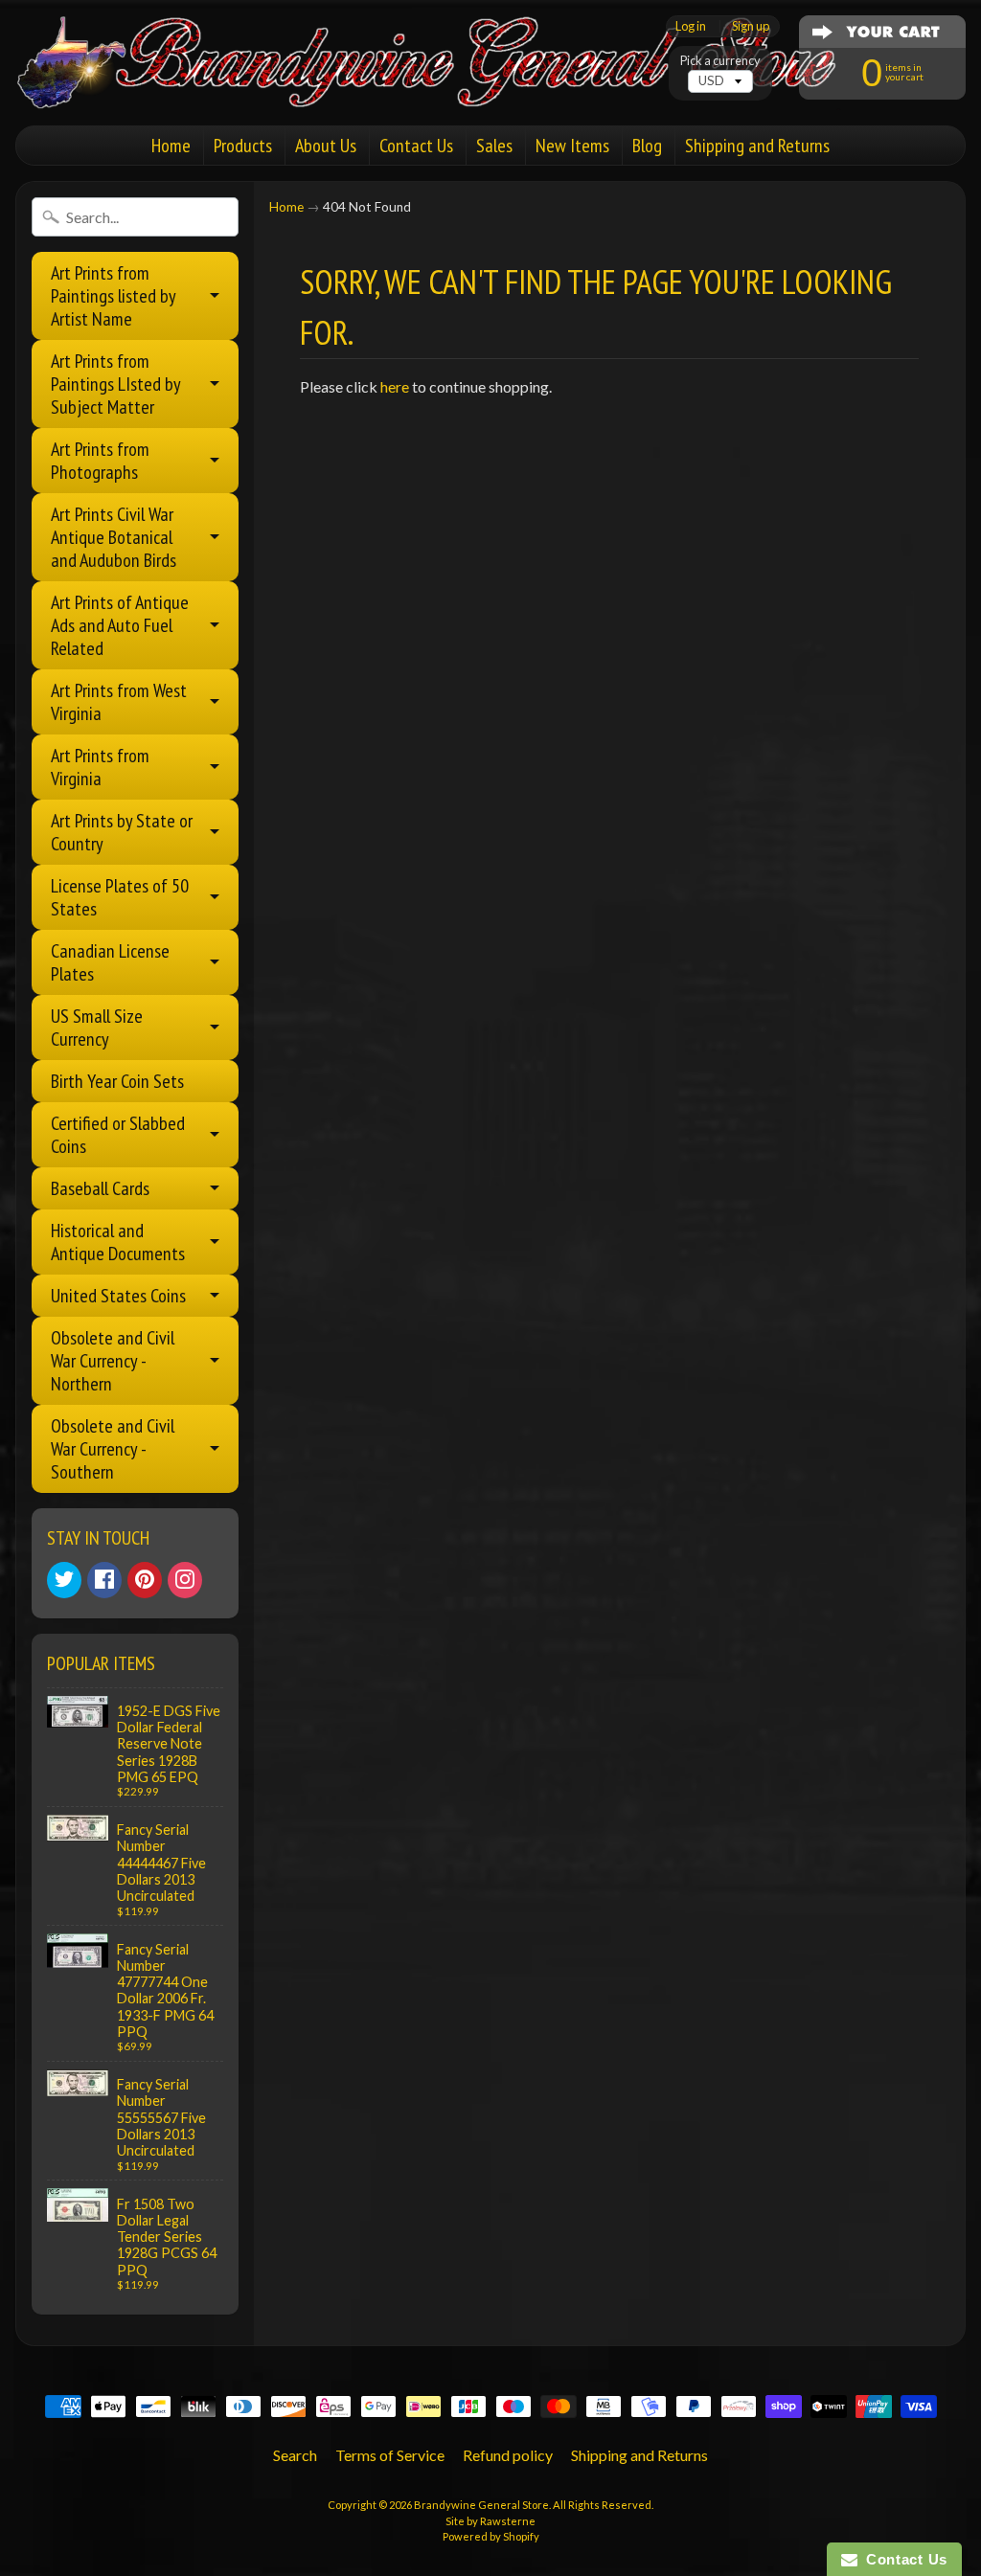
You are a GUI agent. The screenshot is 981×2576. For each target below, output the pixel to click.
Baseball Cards (100, 1188)
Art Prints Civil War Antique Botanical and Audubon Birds (114, 537)
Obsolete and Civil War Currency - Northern (113, 1361)
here (395, 386)
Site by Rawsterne (490, 2521)
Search (295, 2455)
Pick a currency (720, 61)
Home (171, 146)
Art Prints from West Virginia (119, 702)
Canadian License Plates (110, 962)
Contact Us (416, 146)
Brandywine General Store (481, 2505)
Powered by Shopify (491, 2536)
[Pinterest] (145, 1580)
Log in (691, 26)
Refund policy (508, 2455)
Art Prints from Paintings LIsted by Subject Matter (116, 384)
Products (243, 146)
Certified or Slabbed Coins (118, 1135)
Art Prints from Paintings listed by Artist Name (114, 296)
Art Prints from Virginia (100, 767)
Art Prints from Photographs (100, 461)
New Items (572, 146)
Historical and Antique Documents (118, 1242)
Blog (647, 146)
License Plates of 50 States (120, 897)
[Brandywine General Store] (446, 84)
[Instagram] (185, 1580)
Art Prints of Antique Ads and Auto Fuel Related (120, 625)
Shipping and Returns (757, 146)
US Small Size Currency (97, 1028)
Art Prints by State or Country (122, 832)
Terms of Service (390, 2455)
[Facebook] (104, 1580)
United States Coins (118, 1296)
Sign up (751, 26)
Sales (494, 146)
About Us (326, 146)
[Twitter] (64, 1580)
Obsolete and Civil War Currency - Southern (113, 1449)
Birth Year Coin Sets (117, 1081)
